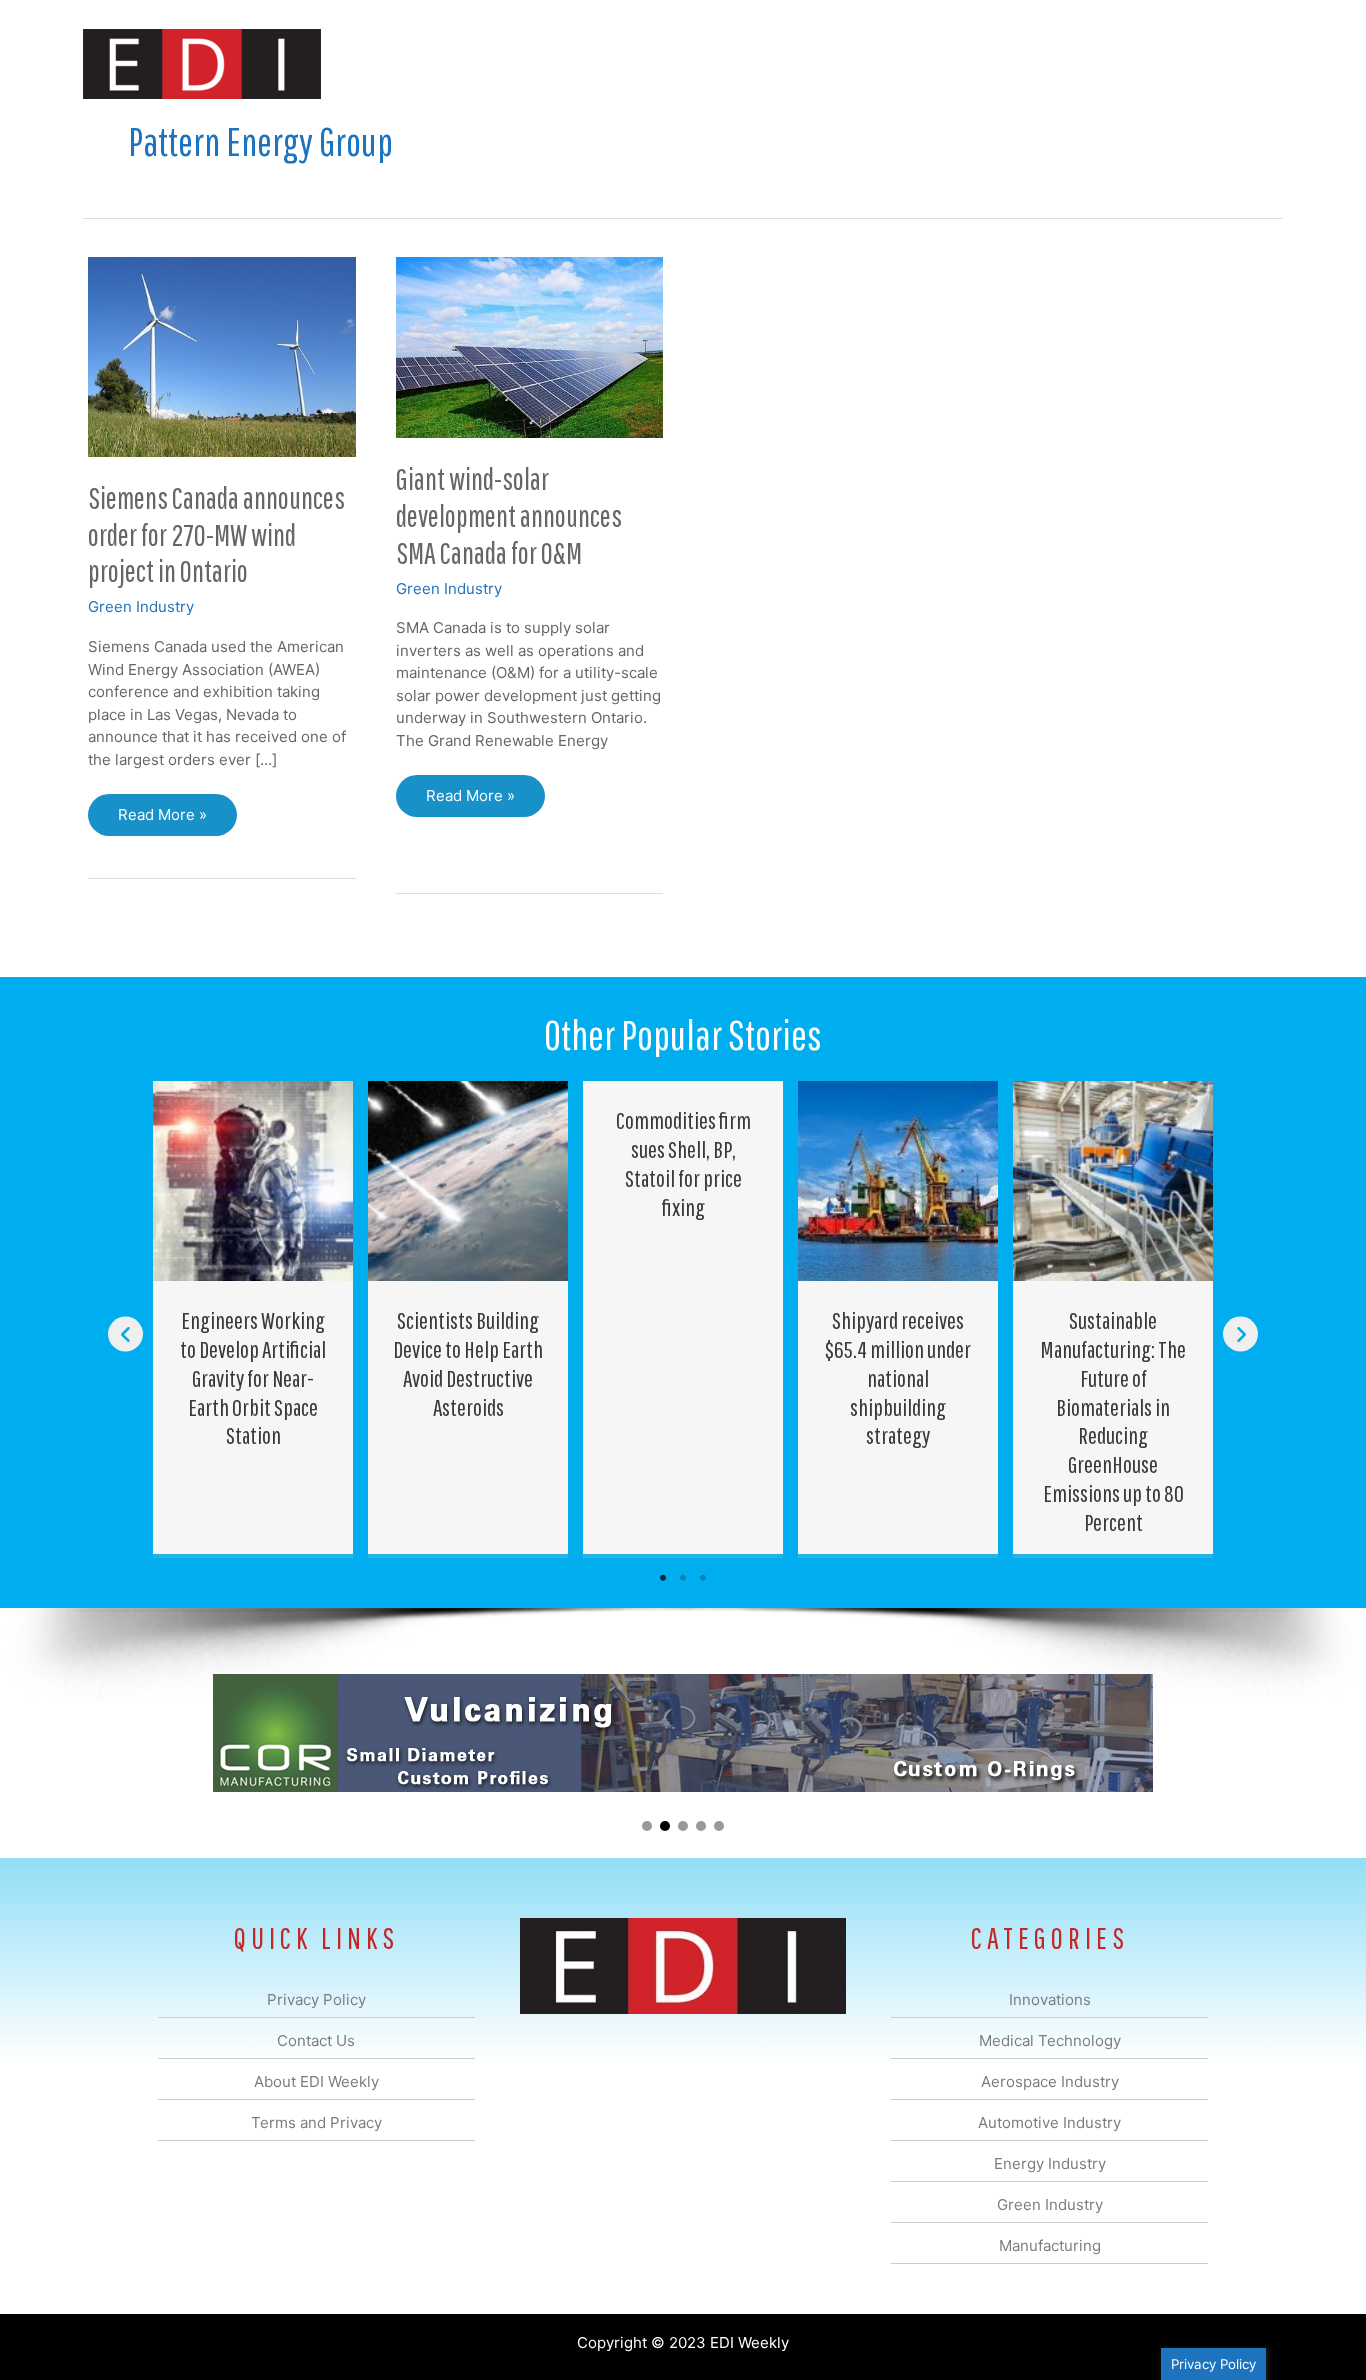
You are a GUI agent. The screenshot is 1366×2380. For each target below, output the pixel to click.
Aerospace (631, 63)
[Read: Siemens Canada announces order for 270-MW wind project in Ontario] (222, 355)
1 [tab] (663, 1578)
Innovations (448, 63)
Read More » (162, 820)
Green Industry (141, 606)
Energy (826, 63)
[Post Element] (253, 1317)
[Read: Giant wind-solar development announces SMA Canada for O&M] (530, 346)
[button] (1251, 63)
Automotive (733, 63)
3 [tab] (703, 1578)
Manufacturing (1000, 63)
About (1098, 63)
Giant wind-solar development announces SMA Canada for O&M (509, 515)
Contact (1177, 63)
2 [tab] (683, 1578)
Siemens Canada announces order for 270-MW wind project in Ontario (216, 534)
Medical (541, 63)
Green (902, 63)
